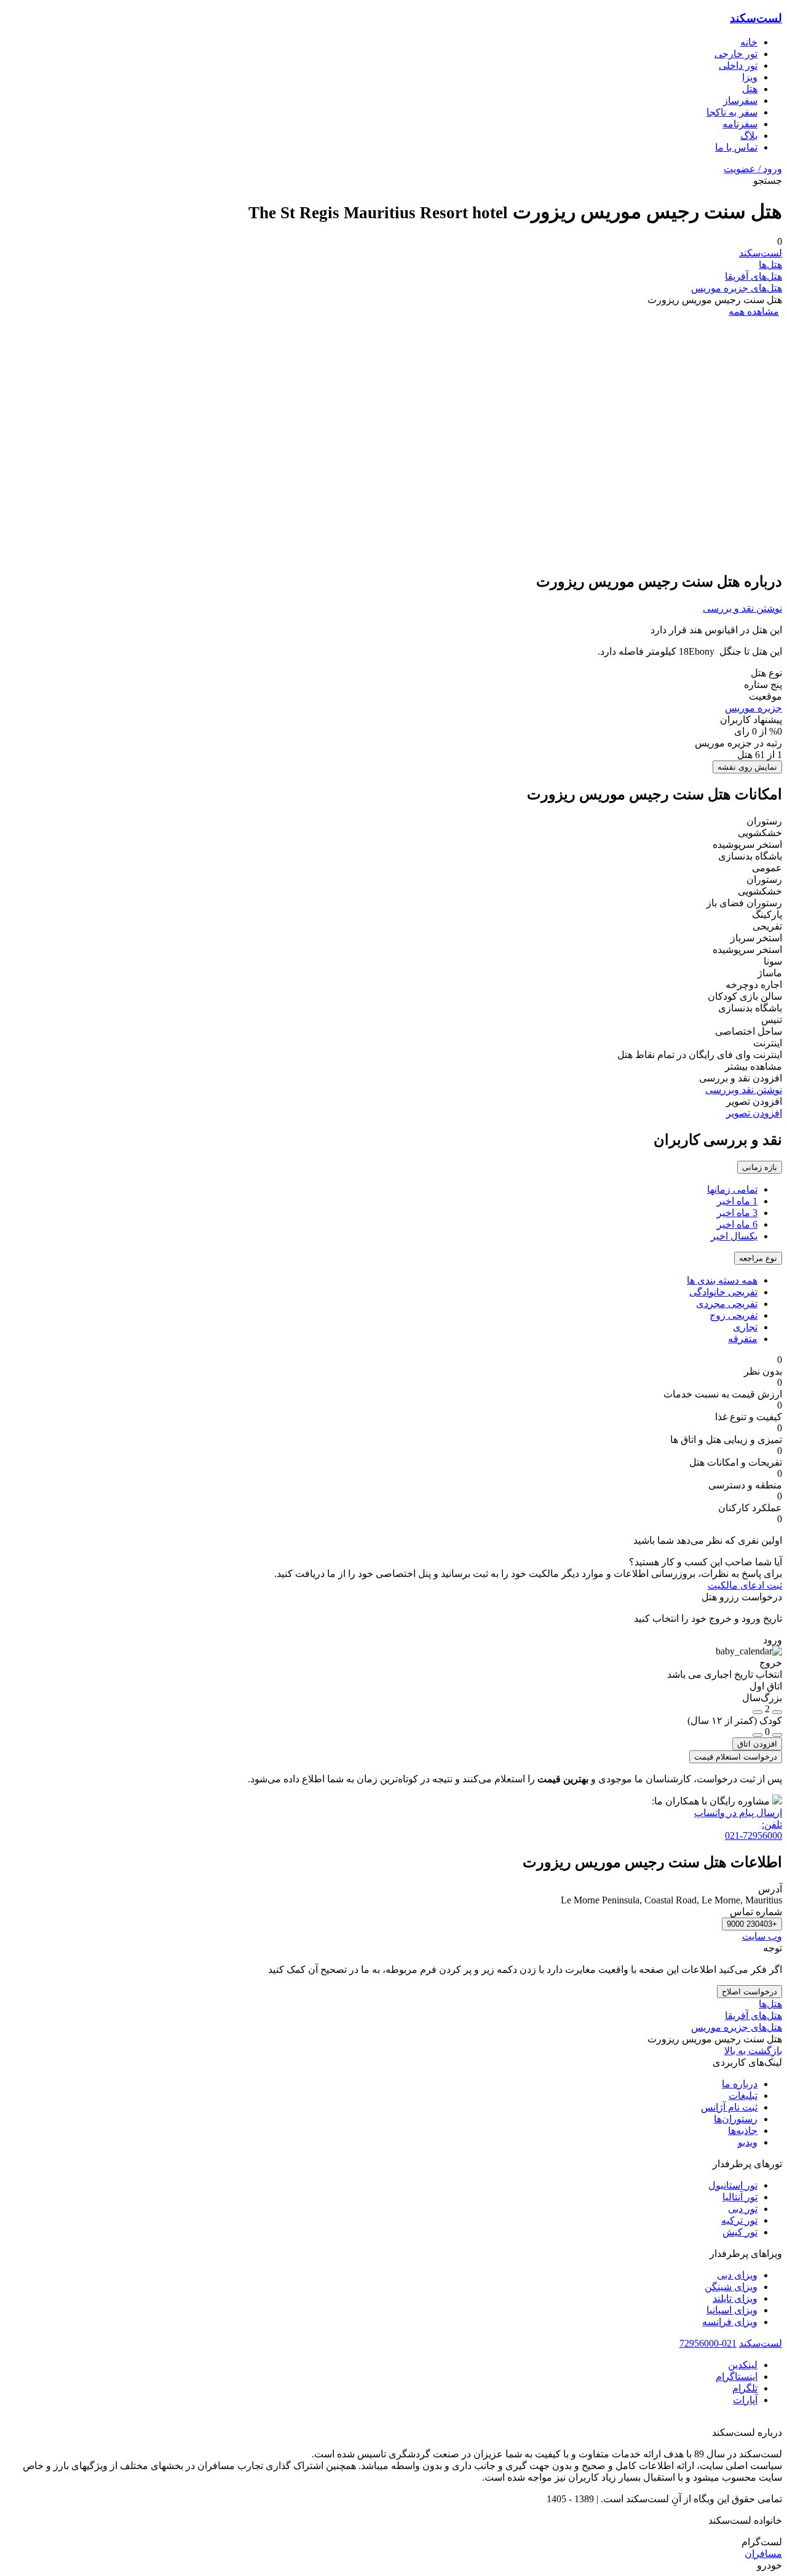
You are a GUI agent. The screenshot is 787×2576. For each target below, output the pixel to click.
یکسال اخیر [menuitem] (734, 1236)
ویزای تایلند (735, 2298)
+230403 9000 (752, 1924)
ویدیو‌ (748, 2142)
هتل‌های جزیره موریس (737, 288)
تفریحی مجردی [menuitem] (727, 1304)
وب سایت (762, 1936)
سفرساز (740, 101)
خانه (749, 42)
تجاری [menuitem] (745, 1327)
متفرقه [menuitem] (743, 1339)
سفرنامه (740, 124)
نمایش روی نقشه (747, 767)
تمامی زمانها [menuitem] (732, 1189)
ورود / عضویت (753, 169)
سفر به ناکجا (732, 112)
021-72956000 (708, 2343)
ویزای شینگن (731, 2287)
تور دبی (743, 2209)
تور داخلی (738, 65)
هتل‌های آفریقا (753, 276)
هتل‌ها (770, 265)
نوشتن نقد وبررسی (744, 1090)
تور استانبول (733, 2185)
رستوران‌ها (736, 2119)
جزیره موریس (753, 708)
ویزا (750, 77)
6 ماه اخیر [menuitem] (737, 1224)
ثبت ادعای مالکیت (745, 1585)
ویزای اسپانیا (732, 2310)
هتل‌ (750, 89)
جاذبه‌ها (743, 2131)
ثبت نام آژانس (729, 2107)
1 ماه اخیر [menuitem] (737, 1201)
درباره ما (740, 2084)
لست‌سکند (756, 18)
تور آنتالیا (740, 2197)
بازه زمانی (760, 1167)
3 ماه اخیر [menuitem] (737, 1213)
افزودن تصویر (754, 1113)
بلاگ (749, 136)
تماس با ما (736, 147)
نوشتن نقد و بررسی (742, 608)
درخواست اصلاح (749, 1992)
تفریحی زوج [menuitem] (734, 1315)
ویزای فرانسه (730, 2322)
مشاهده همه (754, 311)
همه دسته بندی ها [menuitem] (722, 1280)
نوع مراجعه (758, 1258)
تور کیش (740, 2232)
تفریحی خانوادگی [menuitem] (723, 1292)
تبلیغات (743, 2096)
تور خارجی (736, 54)
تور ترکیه (739, 2220)
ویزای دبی (737, 2275)
